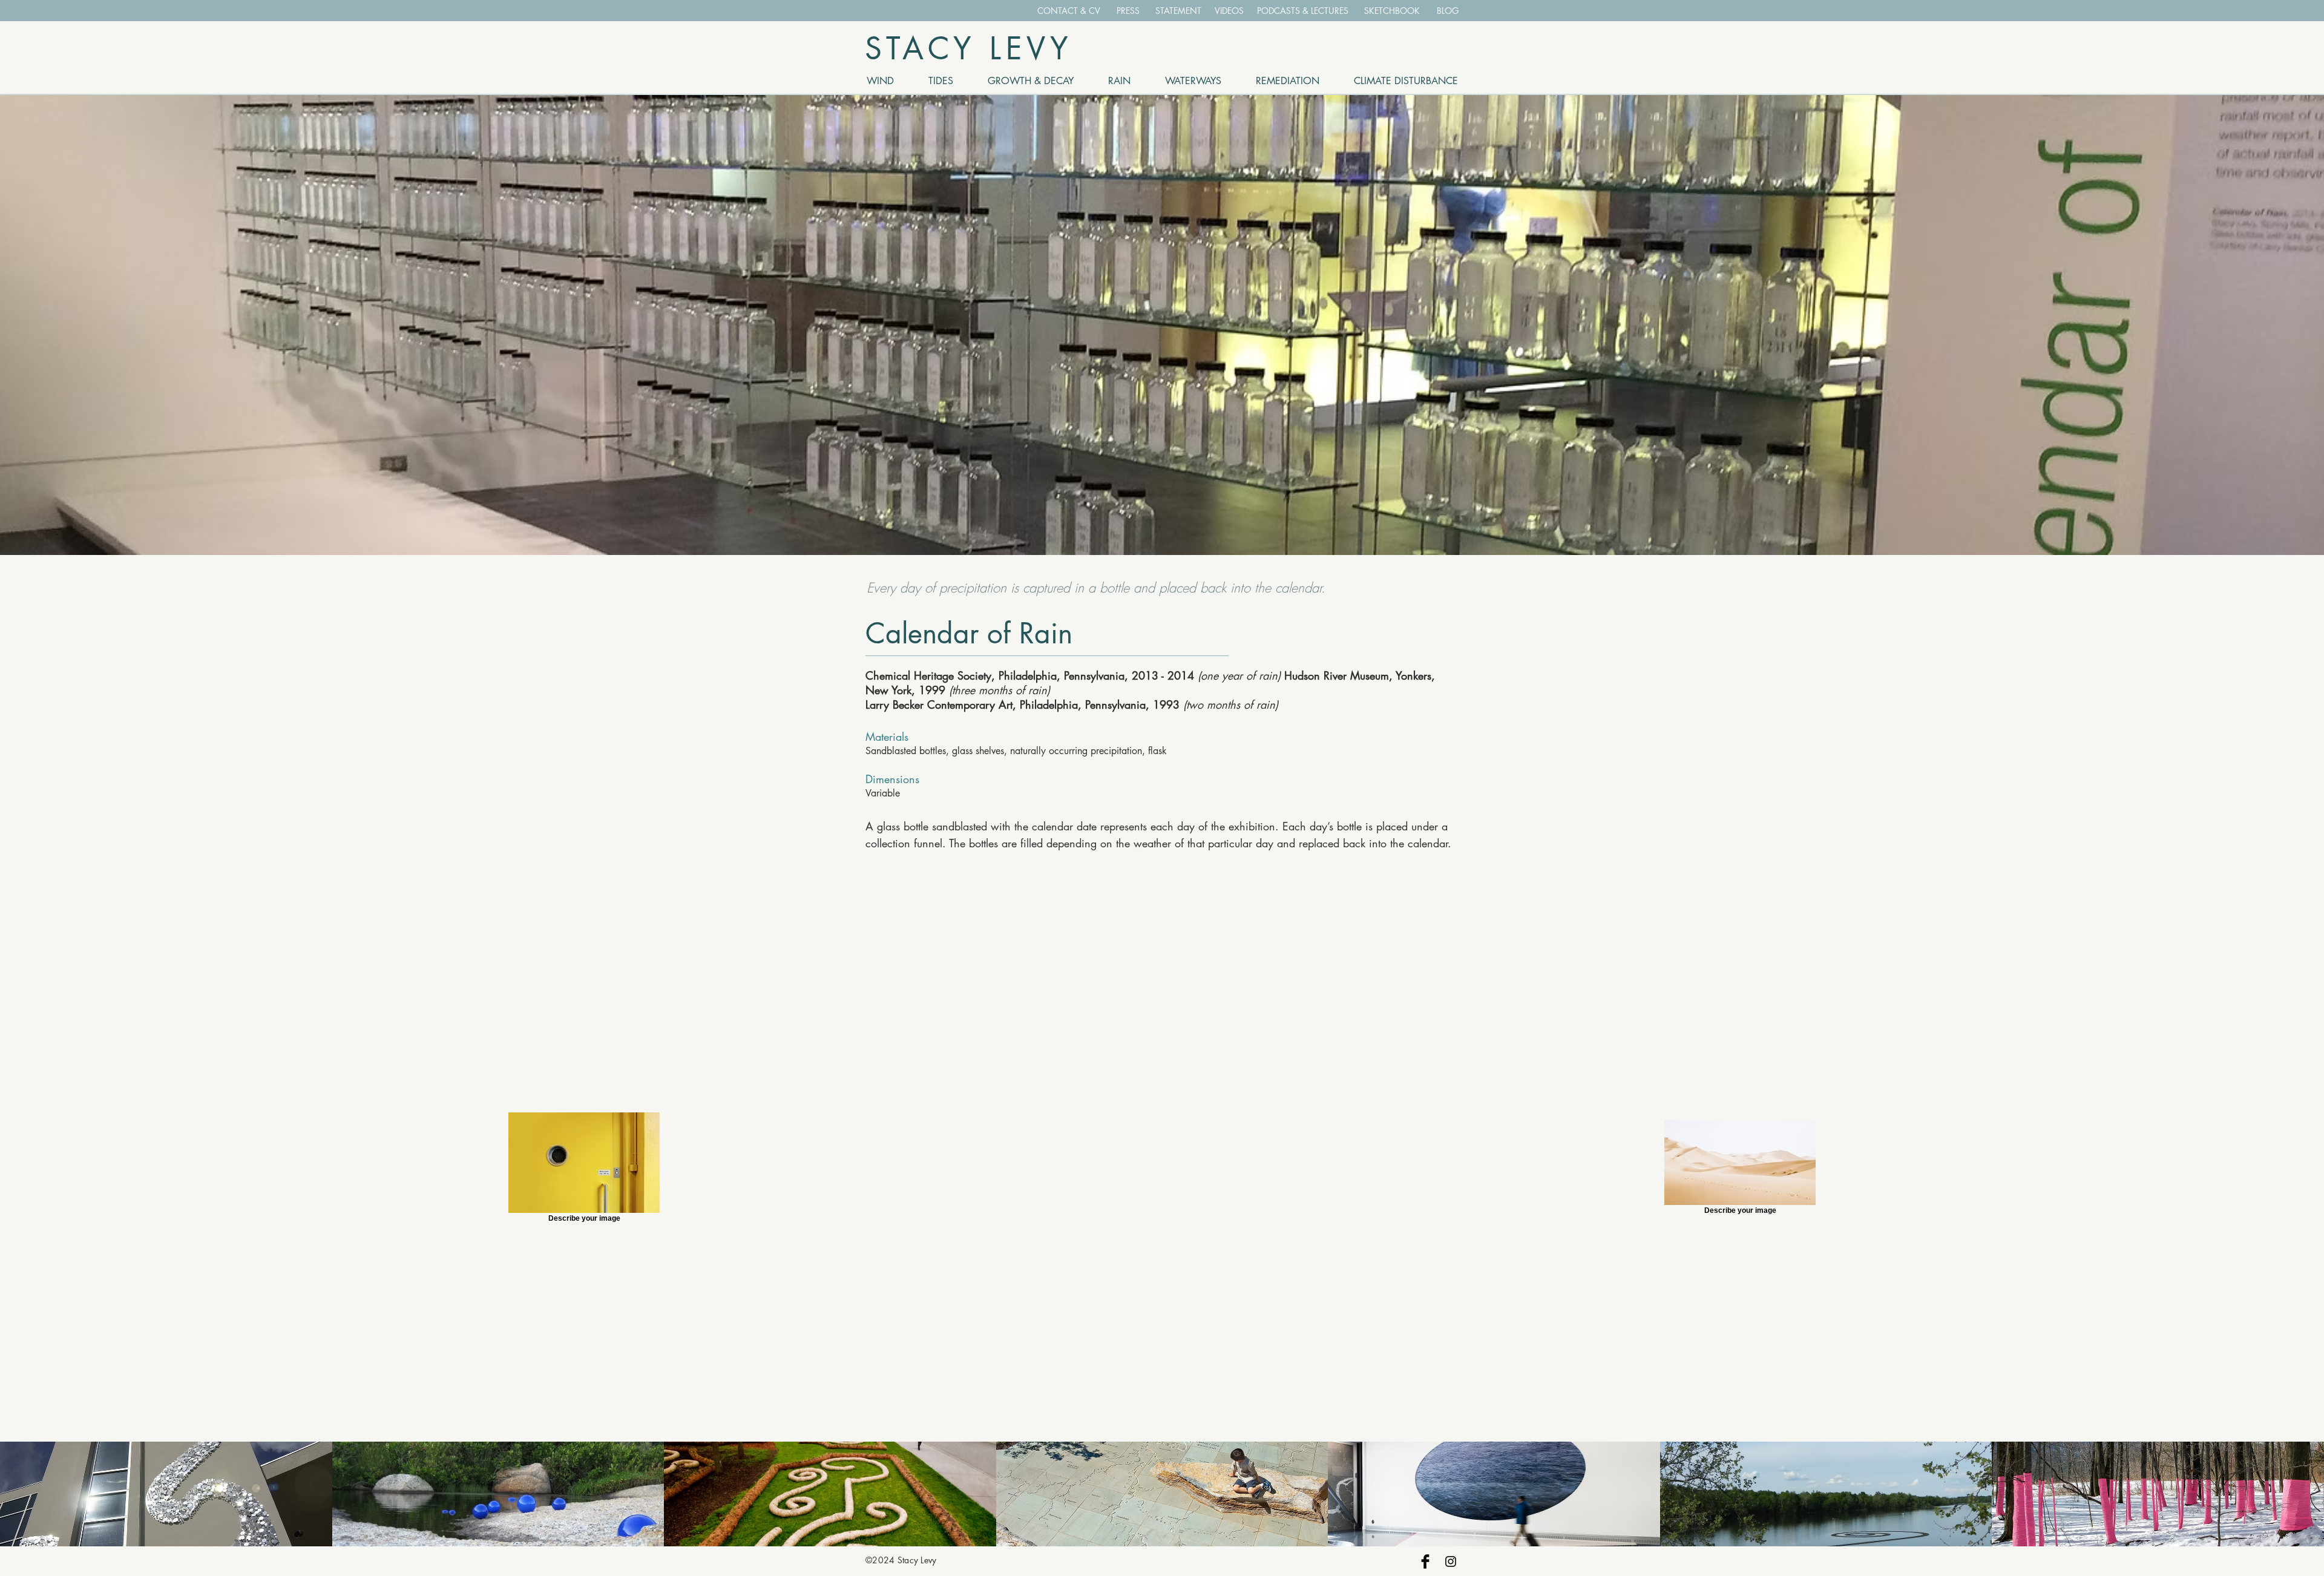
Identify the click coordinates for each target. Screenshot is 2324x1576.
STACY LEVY (969, 48)
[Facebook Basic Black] (1425, 1561)
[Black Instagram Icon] (1451, 1561)
